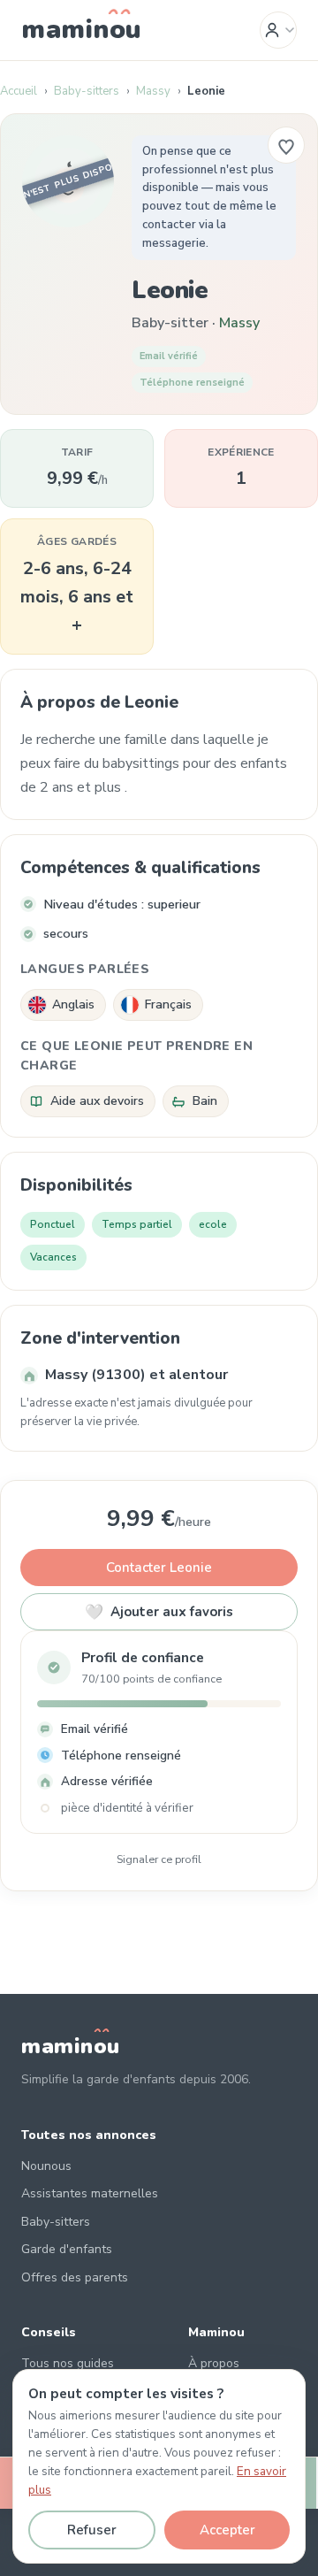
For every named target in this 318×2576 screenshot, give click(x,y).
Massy (153, 91)
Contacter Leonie (159, 1568)
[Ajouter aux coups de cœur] (286, 145)
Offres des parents (75, 2277)
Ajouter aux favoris (159, 1612)
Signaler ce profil (159, 1859)
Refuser (92, 2530)
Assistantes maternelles (90, 2193)
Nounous (46, 2166)
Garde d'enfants (67, 2249)
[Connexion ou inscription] (278, 30)
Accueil (19, 91)
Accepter (227, 2530)
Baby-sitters (87, 91)
